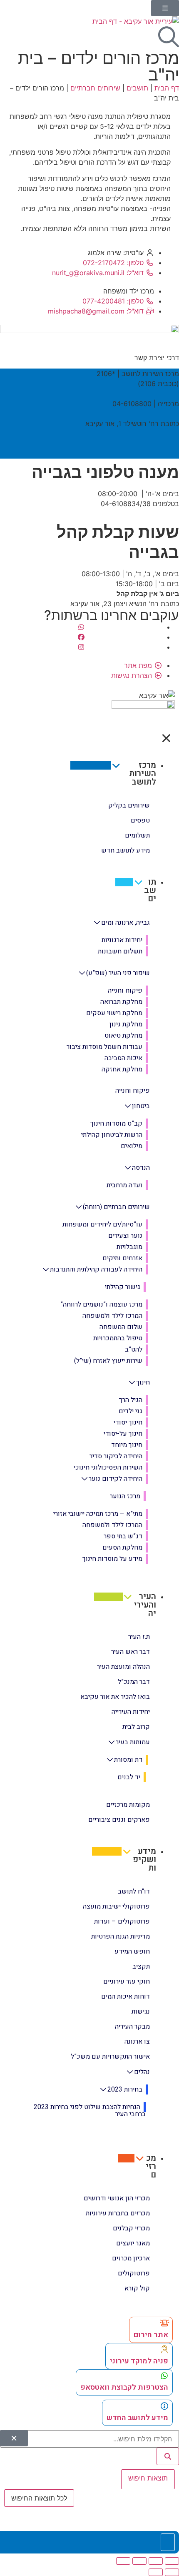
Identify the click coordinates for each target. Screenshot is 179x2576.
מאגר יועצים (133, 2243)
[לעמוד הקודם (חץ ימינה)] (172, 2572)
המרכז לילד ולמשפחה (112, 1316)
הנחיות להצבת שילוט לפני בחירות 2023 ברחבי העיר (90, 2111)
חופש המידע (132, 1951)
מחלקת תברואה (121, 1002)
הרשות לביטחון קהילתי (112, 1135)
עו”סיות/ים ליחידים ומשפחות (102, 1224)
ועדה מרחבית (124, 1185)
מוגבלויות (129, 1247)
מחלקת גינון (126, 1024)
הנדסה (141, 1168)
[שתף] (139, 2561)
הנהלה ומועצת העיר (123, 1667)
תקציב (141, 1966)
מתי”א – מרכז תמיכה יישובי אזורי (98, 1514)
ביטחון (141, 1106)
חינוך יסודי (128, 1422)
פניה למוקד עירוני (139, 2361)
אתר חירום (151, 2335)
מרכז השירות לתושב (143, 774)
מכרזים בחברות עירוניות (118, 2213)
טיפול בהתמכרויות (118, 1338)
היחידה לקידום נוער (116, 1479)
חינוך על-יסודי (123, 1434)
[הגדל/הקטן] (172, 2561)
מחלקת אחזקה (122, 1069)
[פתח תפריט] (165, 8)
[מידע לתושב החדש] (164, 2406)
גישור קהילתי (123, 1287)
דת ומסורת (128, 1760)
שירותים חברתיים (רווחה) (116, 1207)
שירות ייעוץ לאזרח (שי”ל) (108, 1361)
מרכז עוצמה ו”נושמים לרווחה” (101, 1304)
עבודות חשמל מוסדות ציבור (104, 1047)
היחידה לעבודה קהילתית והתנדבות (96, 1269)
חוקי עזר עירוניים (127, 1982)
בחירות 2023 (125, 2089)
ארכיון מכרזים (131, 2258)
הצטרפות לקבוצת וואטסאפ (124, 2387)
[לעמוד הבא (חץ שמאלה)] (156, 2572)
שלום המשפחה (121, 1327)
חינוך (143, 1382)
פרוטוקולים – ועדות (122, 1921)
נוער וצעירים (125, 1236)
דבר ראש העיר (131, 1652)
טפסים (140, 820)
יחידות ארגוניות (122, 940)
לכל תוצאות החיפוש (39, 2498)
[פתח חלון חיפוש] (169, 37)
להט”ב (134, 1349)
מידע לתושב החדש (137, 2418)
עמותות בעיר (133, 1742)
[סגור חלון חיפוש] (14, 2438)
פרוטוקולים (134, 2273)
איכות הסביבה (123, 1058)
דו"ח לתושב (134, 1891)
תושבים (137, 88)
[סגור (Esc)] (123, 2561)
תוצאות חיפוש (148, 2478)
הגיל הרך (131, 1400)
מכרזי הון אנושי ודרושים (117, 2198)
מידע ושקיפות (144, 1860)
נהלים (142, 2072)
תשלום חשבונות (120, 951)
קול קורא (137, 2288)
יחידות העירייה (131, 1712)
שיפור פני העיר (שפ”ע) (118, 973)
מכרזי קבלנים (131, 2228)
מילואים (132, 1146)
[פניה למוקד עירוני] (164, 2349)
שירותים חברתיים (95, 88)
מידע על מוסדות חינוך (112, 1559)
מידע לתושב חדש (126, 850)
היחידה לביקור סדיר (116, 1456)
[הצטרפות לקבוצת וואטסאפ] (164, 2375)
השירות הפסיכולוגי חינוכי (108, 1467)
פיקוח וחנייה (125, 991)
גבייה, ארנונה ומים (126, 922)
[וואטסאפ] (81, 627)
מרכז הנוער (125, 1496)
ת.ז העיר (139, 1637)
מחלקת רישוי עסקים (114, 1013)
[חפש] (168, 2456)
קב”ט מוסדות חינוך (116, 1124)
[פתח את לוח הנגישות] (168, 2542)
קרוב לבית (136, 1727)
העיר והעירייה (145, 1605)
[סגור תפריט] (166, 738)
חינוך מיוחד (127, 1445)
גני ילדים (131, 1411)
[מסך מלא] (156, 2561)
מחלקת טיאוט (123, 1036)
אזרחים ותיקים (122, 1258)
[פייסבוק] (81, 637)
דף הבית (167, 88)
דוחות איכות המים (126, 1997)
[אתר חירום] (164, 2323)
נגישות (141, 2012)
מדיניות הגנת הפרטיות (121, 1936)
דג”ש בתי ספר (123, 1536)
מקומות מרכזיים (128, 1805)
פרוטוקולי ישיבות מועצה (116, 1906)
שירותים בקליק (129, 805)
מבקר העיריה (132, 2027)
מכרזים (151, 2166)
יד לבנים (129, 1777)
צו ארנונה (137, 2042)
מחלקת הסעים (122, 1548)
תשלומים (137, 835)
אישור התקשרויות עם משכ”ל (110, 2057)
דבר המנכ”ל (134, 1682)
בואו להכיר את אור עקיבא (115, 1697)
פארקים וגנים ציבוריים (119, 1820)
